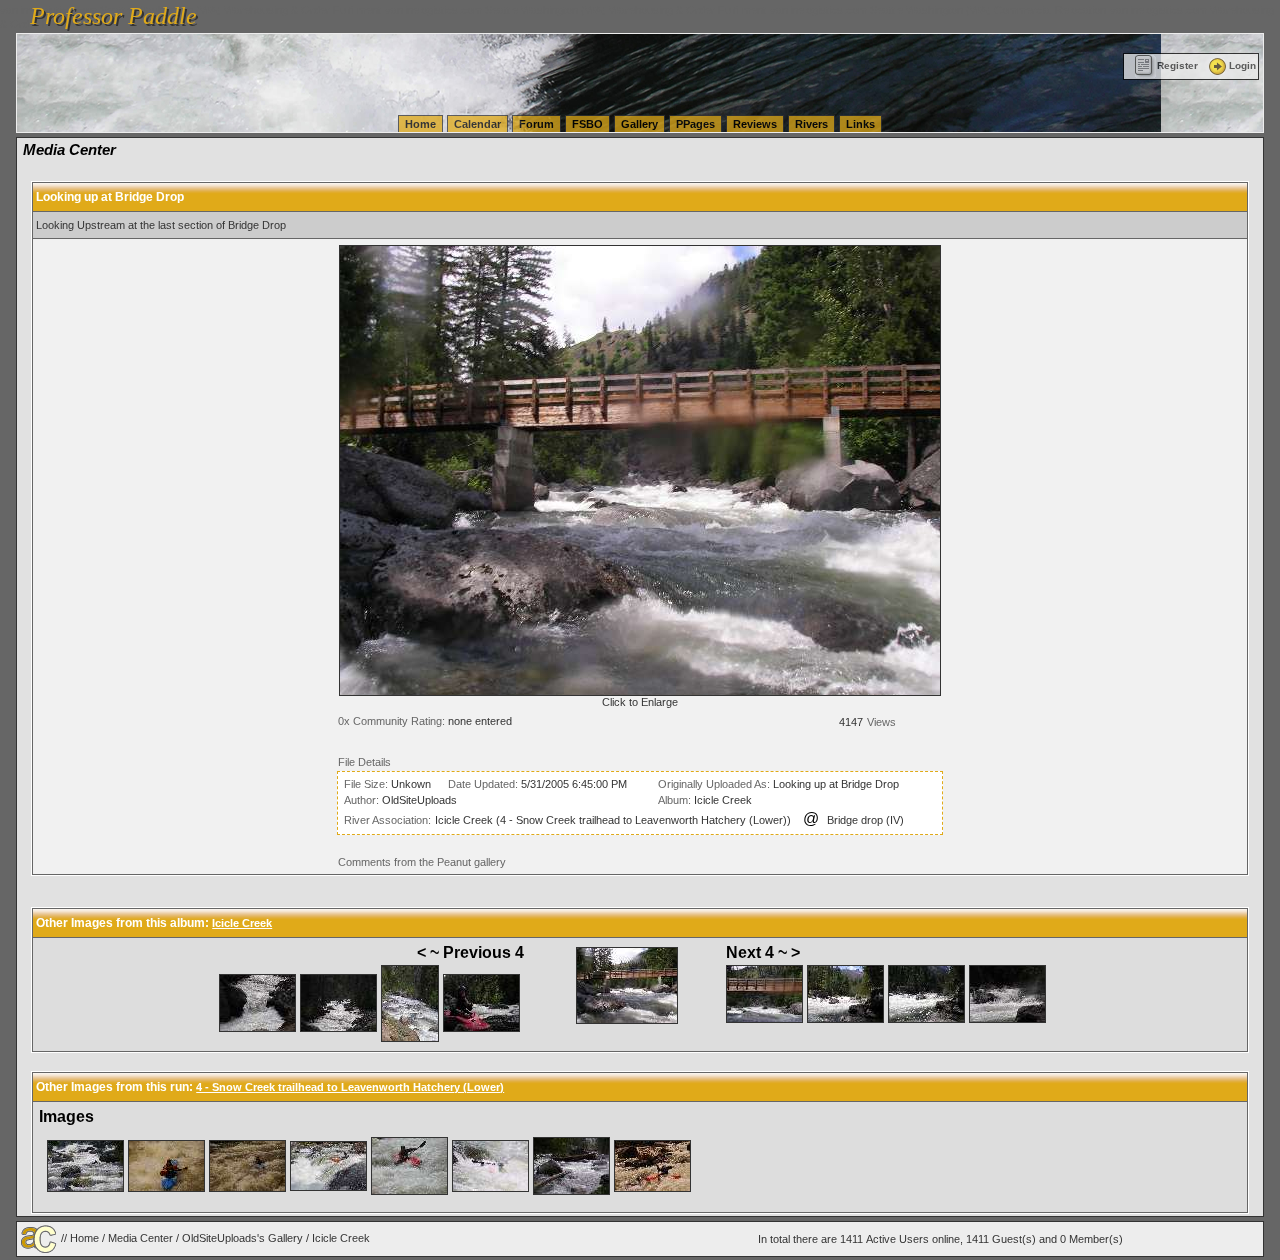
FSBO (587, 124)
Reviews (755, 124)
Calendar (477, 124)
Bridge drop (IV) (865, 820)
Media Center (140, 1238)
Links (860, 124)
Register (1177, 65)
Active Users (897, 1239)
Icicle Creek (723, 800)
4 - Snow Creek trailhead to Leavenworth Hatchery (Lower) (350, 1087)
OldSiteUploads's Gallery (242, 1238)
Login (1242, 65)
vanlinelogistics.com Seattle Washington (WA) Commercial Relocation (938, 10)
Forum (536, 124)
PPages (695, 124)
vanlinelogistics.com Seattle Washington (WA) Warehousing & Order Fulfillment (575, 10)
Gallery (639, 124)
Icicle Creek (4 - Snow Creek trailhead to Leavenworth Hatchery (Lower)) (613, 820)
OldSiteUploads (419, 800)
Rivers (811, 124)
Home (420, 124)
